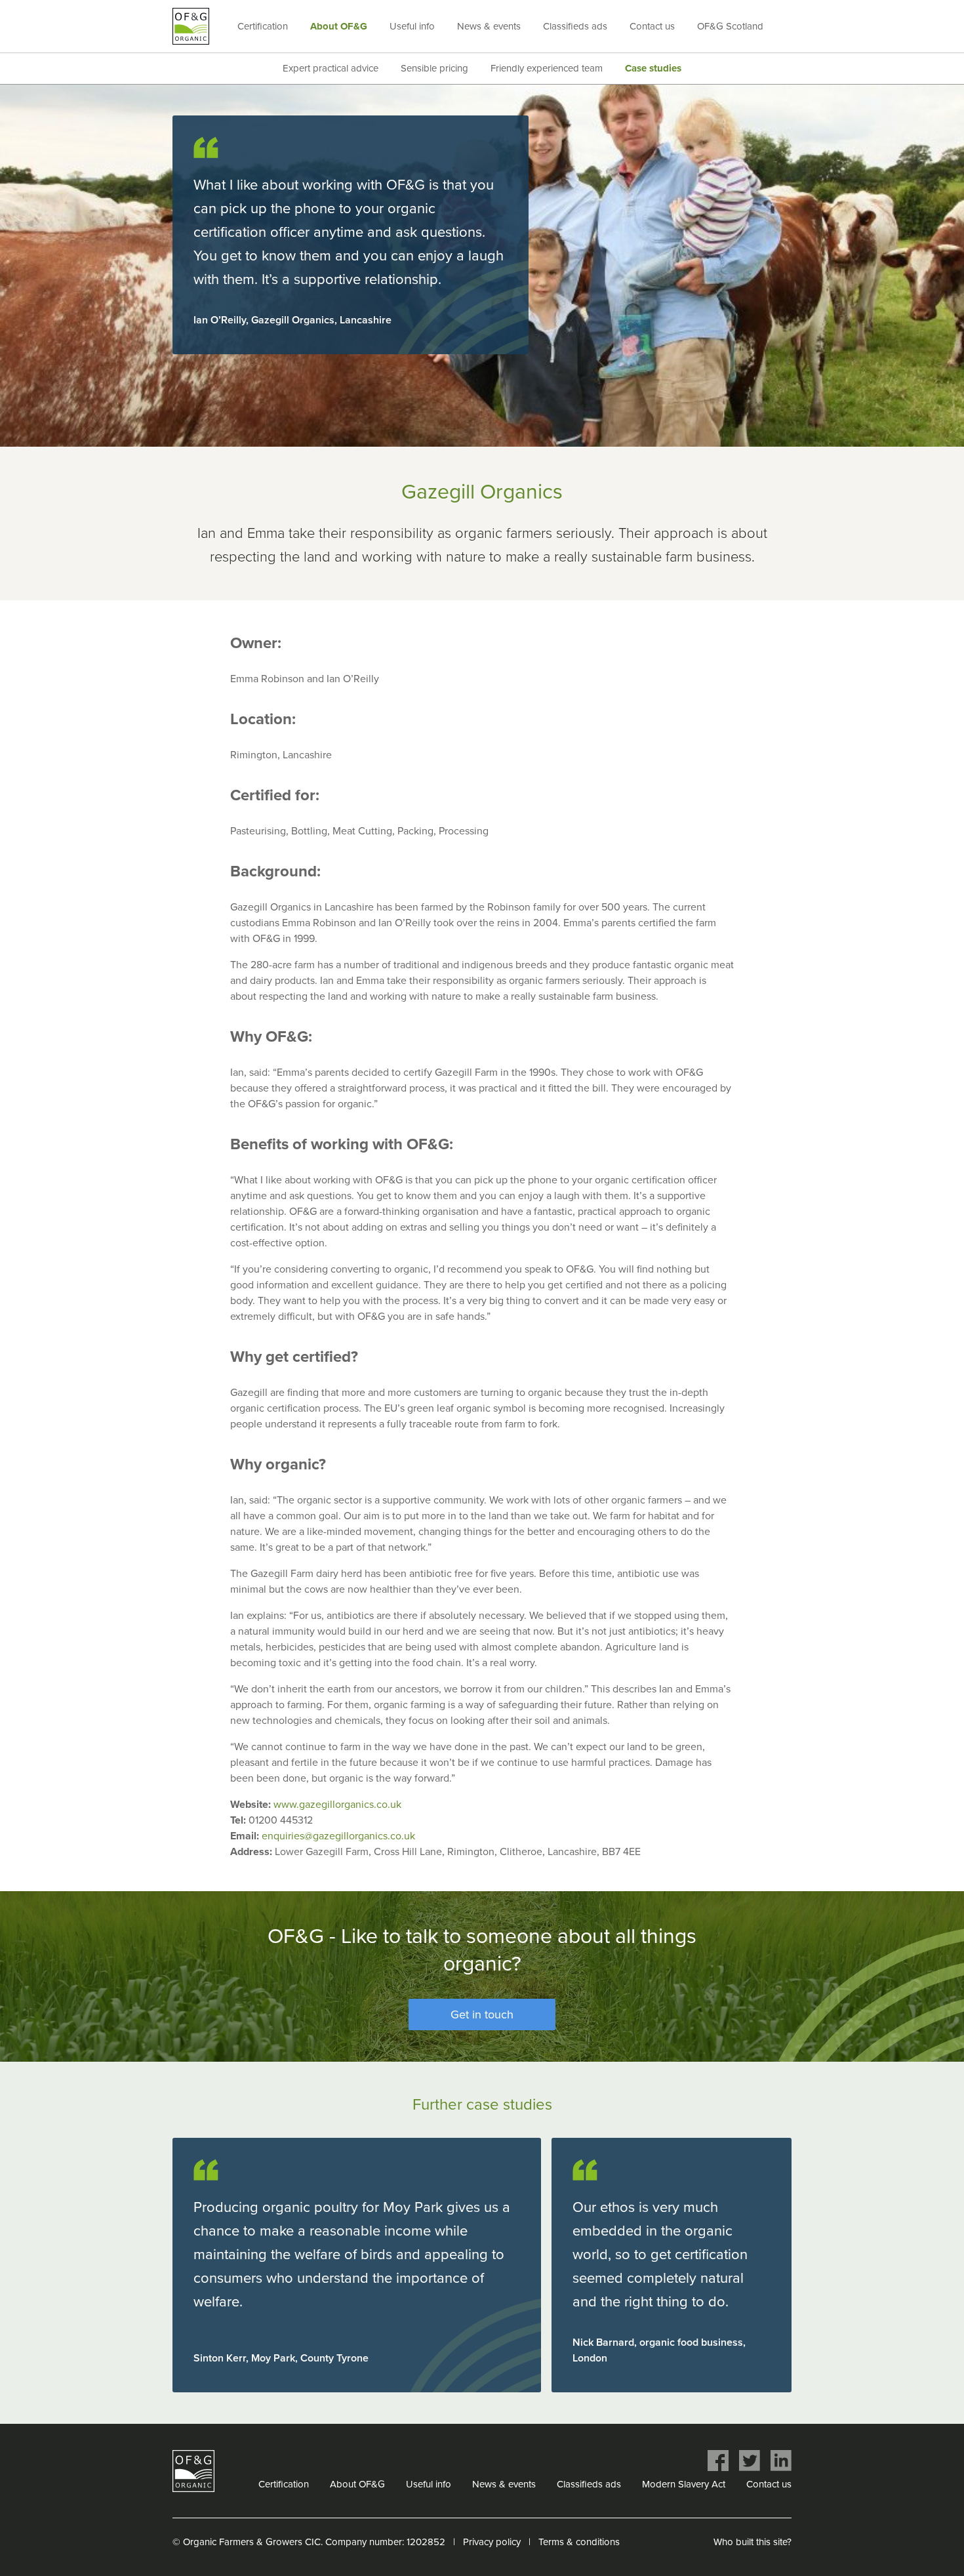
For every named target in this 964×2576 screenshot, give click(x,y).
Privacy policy (492, 2542)
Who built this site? (753, 2542)
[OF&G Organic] (191, 26)
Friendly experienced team (547, 68)
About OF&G (339, 26)
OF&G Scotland (730, 26)
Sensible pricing (434, 68)
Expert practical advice (331, 68)
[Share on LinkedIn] (781, 2461)
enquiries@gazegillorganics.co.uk (338, 1836)
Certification (263, 26)
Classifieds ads (575, 26)
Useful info (412, 26)
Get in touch (482, 2014)
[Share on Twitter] (750, 2461)
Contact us (652, 26)
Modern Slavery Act (684, 2484)
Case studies (653, 68)
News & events (489, 26)
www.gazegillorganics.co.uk (337, 1805)
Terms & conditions (579, 2542)
